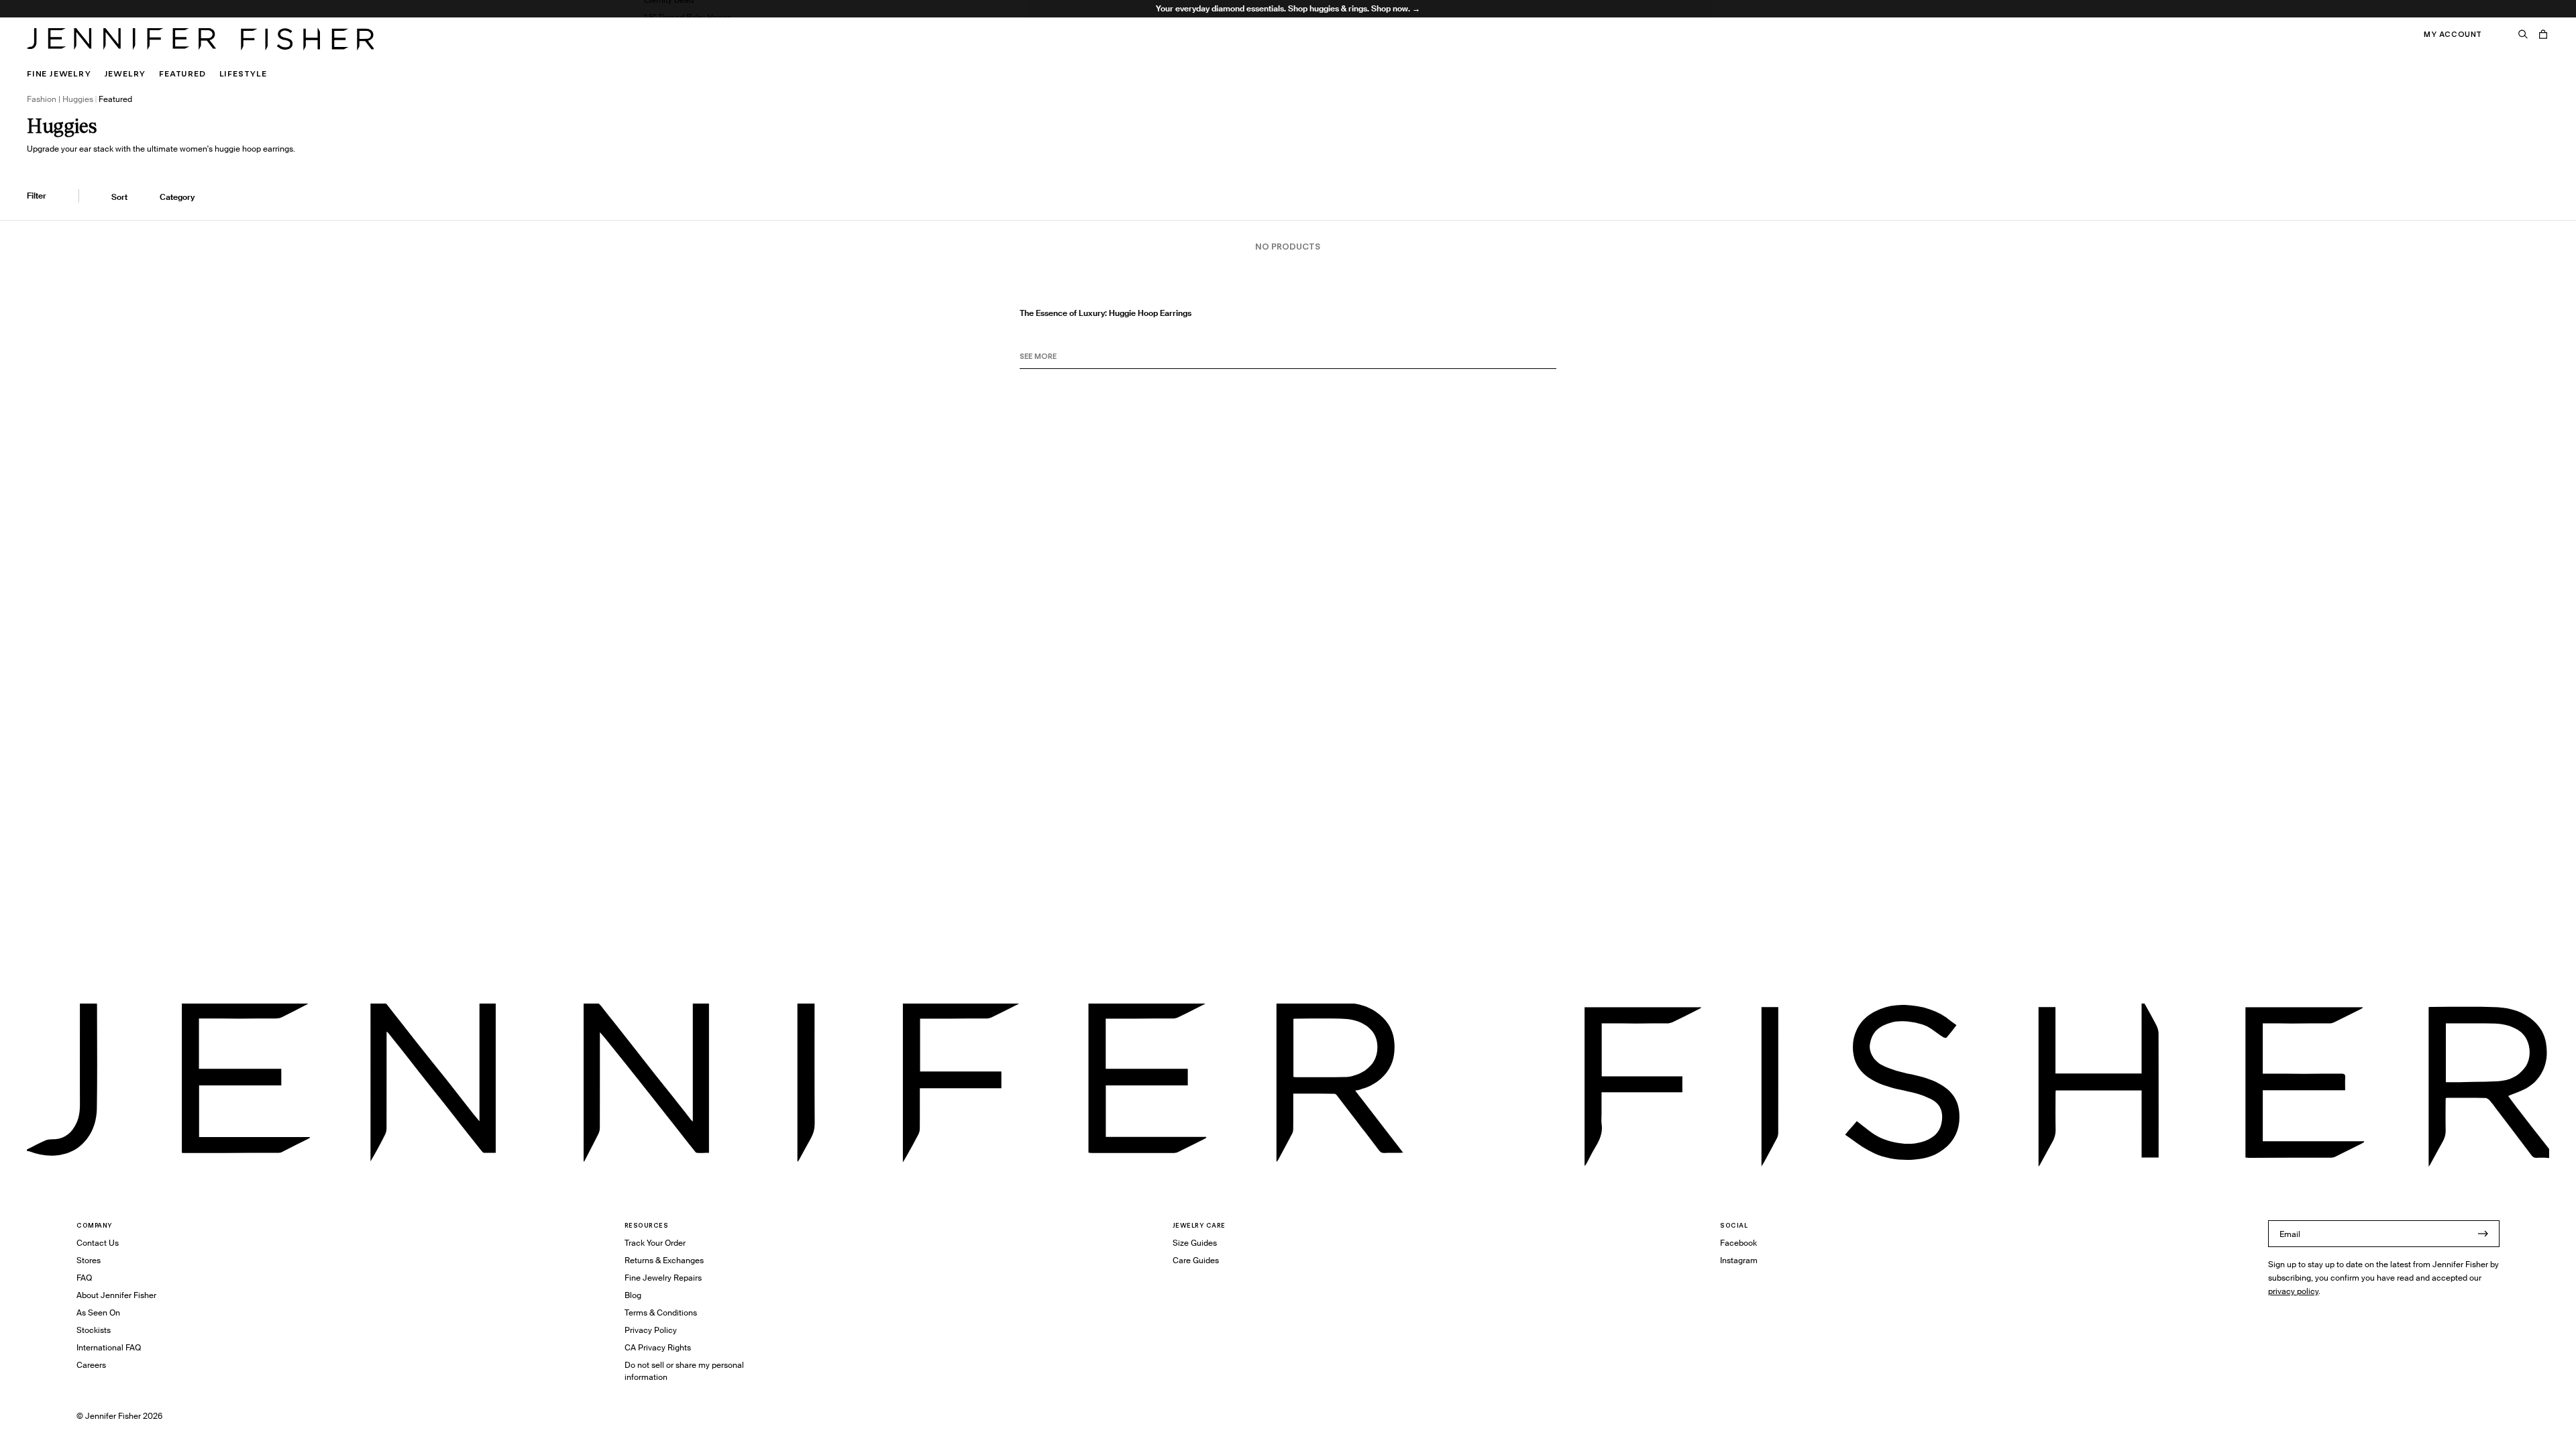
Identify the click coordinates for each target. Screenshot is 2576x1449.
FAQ (84, 1278)
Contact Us (98, 1243)
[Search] (2523, 34)
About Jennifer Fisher (116, 1295)
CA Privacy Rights (658, 1347)
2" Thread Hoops (675, 35)
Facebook (1738, 1243)
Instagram (1739, 1260)
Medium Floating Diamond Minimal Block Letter (733, 52)
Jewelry (125, 73)
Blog (633, 1295)
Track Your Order (655, 1243)
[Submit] (2483, 1234)
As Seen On (98, 1312)
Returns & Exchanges (664, 1260)
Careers (91, 1365)
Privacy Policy (651, 1330)
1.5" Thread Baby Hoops (688, 17)
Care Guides (1196, 1260)
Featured (182, 73)
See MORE (1038, 356)
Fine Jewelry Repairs (663, 1278)
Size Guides (1195, 1243)
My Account (2453, 34)
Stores (89, 1260)
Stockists (94, 1330)
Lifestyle (243, 73)
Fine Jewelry (59, 73)
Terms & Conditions (661, 1312)
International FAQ (109, 1347)
